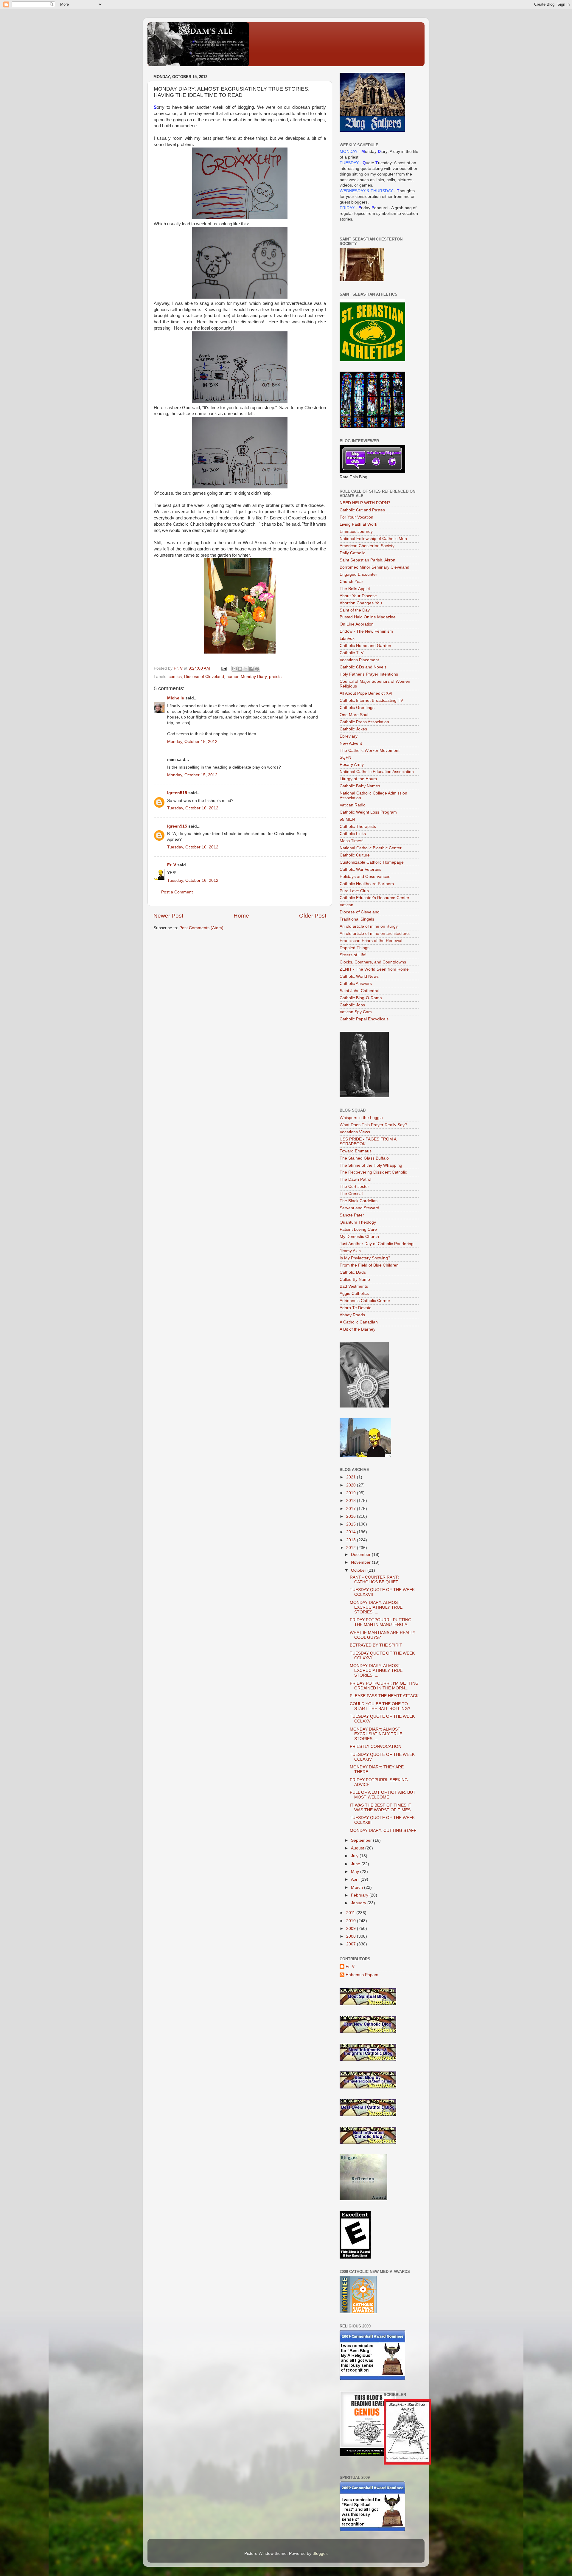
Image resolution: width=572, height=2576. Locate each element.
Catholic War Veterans (360, 869)
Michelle (176, 698)
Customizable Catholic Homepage (372, 862)
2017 (352, 1509)
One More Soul (354, 715)
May (356, 1872)
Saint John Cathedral (359, 991)
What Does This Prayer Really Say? (373, 1125)
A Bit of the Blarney (357, 1329)
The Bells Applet (355, 589)
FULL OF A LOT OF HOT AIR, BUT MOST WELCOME (383, 1795)
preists (275, 677)
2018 (352, 1501)
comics (175, 677)
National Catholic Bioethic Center (371, 848)
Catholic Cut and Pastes (362, 510)
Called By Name (355, 1280)
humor (232, 677)
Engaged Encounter (358, 574)
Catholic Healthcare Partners (367, 884)
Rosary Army (352, 765)
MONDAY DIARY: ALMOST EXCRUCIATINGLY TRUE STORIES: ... (376, 1607)
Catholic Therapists (358, 827)
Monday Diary (254, 677)
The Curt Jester (354, 1187)
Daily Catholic (352, 553)
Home (241, 916)
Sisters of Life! (353, 955)
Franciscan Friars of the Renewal (371, 941)
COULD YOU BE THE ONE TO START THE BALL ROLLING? (380, 1706)
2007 (352, 1944)
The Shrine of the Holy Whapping (371, 1165)
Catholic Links (353, 834)
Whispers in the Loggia (361, 1118)
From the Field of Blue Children (369, 1265)
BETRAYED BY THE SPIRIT (376, 1645)
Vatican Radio (353, 805)
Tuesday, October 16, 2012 (193, 808)
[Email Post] (224, 668)
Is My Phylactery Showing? (365, 1258)
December (361, 1555)
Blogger (320, 2554)
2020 (352, 1485)
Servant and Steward (359, 1208)
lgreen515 (177, 793)
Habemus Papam (362, 1975)
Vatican (346, 905)
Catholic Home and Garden (365, 646)
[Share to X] (246, 669)
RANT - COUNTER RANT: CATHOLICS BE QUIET (374, 1580)
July (355, 1856)
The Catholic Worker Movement (370, 751)
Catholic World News (359, 976)
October (359, 1570)
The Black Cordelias (359, 1201)
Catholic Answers (356, 984)
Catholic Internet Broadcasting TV (371, 700)
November (361, 1562)
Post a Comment (177, 892)
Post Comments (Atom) (201, 928)
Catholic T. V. (352, 653)
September (362, 1840)
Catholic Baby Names (360, 786)
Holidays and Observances (365, 877)
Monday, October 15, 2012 (192, 742)
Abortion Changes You (361, 603)
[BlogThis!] (240, 669)
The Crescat (351, 1194)
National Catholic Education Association (377, 772)
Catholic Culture (355, 855)
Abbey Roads (352, 1315)
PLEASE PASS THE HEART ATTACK (384, 1696)
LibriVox (347, 638)
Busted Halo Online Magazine (368, 617)
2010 (352, 1921)
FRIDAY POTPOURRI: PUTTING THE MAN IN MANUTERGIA (381, 1622)
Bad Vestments (354, 1286)
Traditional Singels (357, 919)
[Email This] (234, 669)
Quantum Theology (358, 1222)
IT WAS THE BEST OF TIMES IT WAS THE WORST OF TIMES (381, 1808)
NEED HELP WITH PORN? (365, 503)
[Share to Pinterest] (257, 669)
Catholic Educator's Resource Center (374, 898)
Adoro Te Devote (356, 1308)
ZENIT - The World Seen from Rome (374, 969)
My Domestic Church (359, 1237)
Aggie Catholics (354, 1294)
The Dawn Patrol (355, 1179)
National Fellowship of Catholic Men (373, 539)
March (357, 1887)
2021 (352, 1477)
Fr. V (172, 865)
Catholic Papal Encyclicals (364, 1019)
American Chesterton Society (367, 546)
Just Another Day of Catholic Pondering (377, 1244)
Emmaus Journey (356, 532)
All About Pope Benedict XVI (366, 693)
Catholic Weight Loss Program (368, 812)
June (356, 1864)
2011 (351, 1913)
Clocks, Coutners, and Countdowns (373, 962)
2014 (352, 1532)
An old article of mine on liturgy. (369, 926)
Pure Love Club (354, 891)
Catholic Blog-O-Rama (361, 998)
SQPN (345, 757)
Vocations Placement (359, 660)
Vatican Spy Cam (356, 1012)
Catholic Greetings (357, 708)
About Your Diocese (358, 596)
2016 (352, 1516)
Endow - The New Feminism (366, 631)
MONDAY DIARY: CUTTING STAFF (383, 1831)
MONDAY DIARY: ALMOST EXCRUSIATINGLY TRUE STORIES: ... (376, 1734)
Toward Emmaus (356, 1151)
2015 (352, 1524)
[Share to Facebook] (251, 669)
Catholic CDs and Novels (363, 667)
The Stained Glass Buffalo (364, 1158)
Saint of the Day (355, 610)
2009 (352, 1929)
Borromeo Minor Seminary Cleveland (374, 567)
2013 (352, 1540)
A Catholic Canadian (359, 1322)
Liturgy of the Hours (358, 779)
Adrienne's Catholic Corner (365, 1301)
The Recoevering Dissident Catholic (373, 1172)
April (356, 1879)
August (358, 1848)
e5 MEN (347, 819)
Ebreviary (349, 736)
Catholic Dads (353, 1272)
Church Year (351, 582)
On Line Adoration (357, 624)
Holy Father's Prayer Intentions (369, 674)
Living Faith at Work (358, 524)
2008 (352, 1936)
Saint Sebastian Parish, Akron (367, 560)
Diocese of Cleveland (204, 677)
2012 (352, 1548)
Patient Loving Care (358, 1229)
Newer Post (168, 916)
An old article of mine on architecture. (375, 934)
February (360, 1895)
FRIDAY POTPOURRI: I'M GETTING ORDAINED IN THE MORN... (384, 1686)
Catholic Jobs (352, 1005)
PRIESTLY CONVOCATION (376, 1746)
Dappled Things (355, 948)
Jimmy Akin (350, 1251)
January (359, 1903)
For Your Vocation (356, 517)
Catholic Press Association (364, 722)
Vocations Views (355, 1132)
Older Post (313, 916)
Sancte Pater (352, 1215)
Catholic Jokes (353, 729)
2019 (352, 1493)
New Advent (351, 743)
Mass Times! (352, 841)
